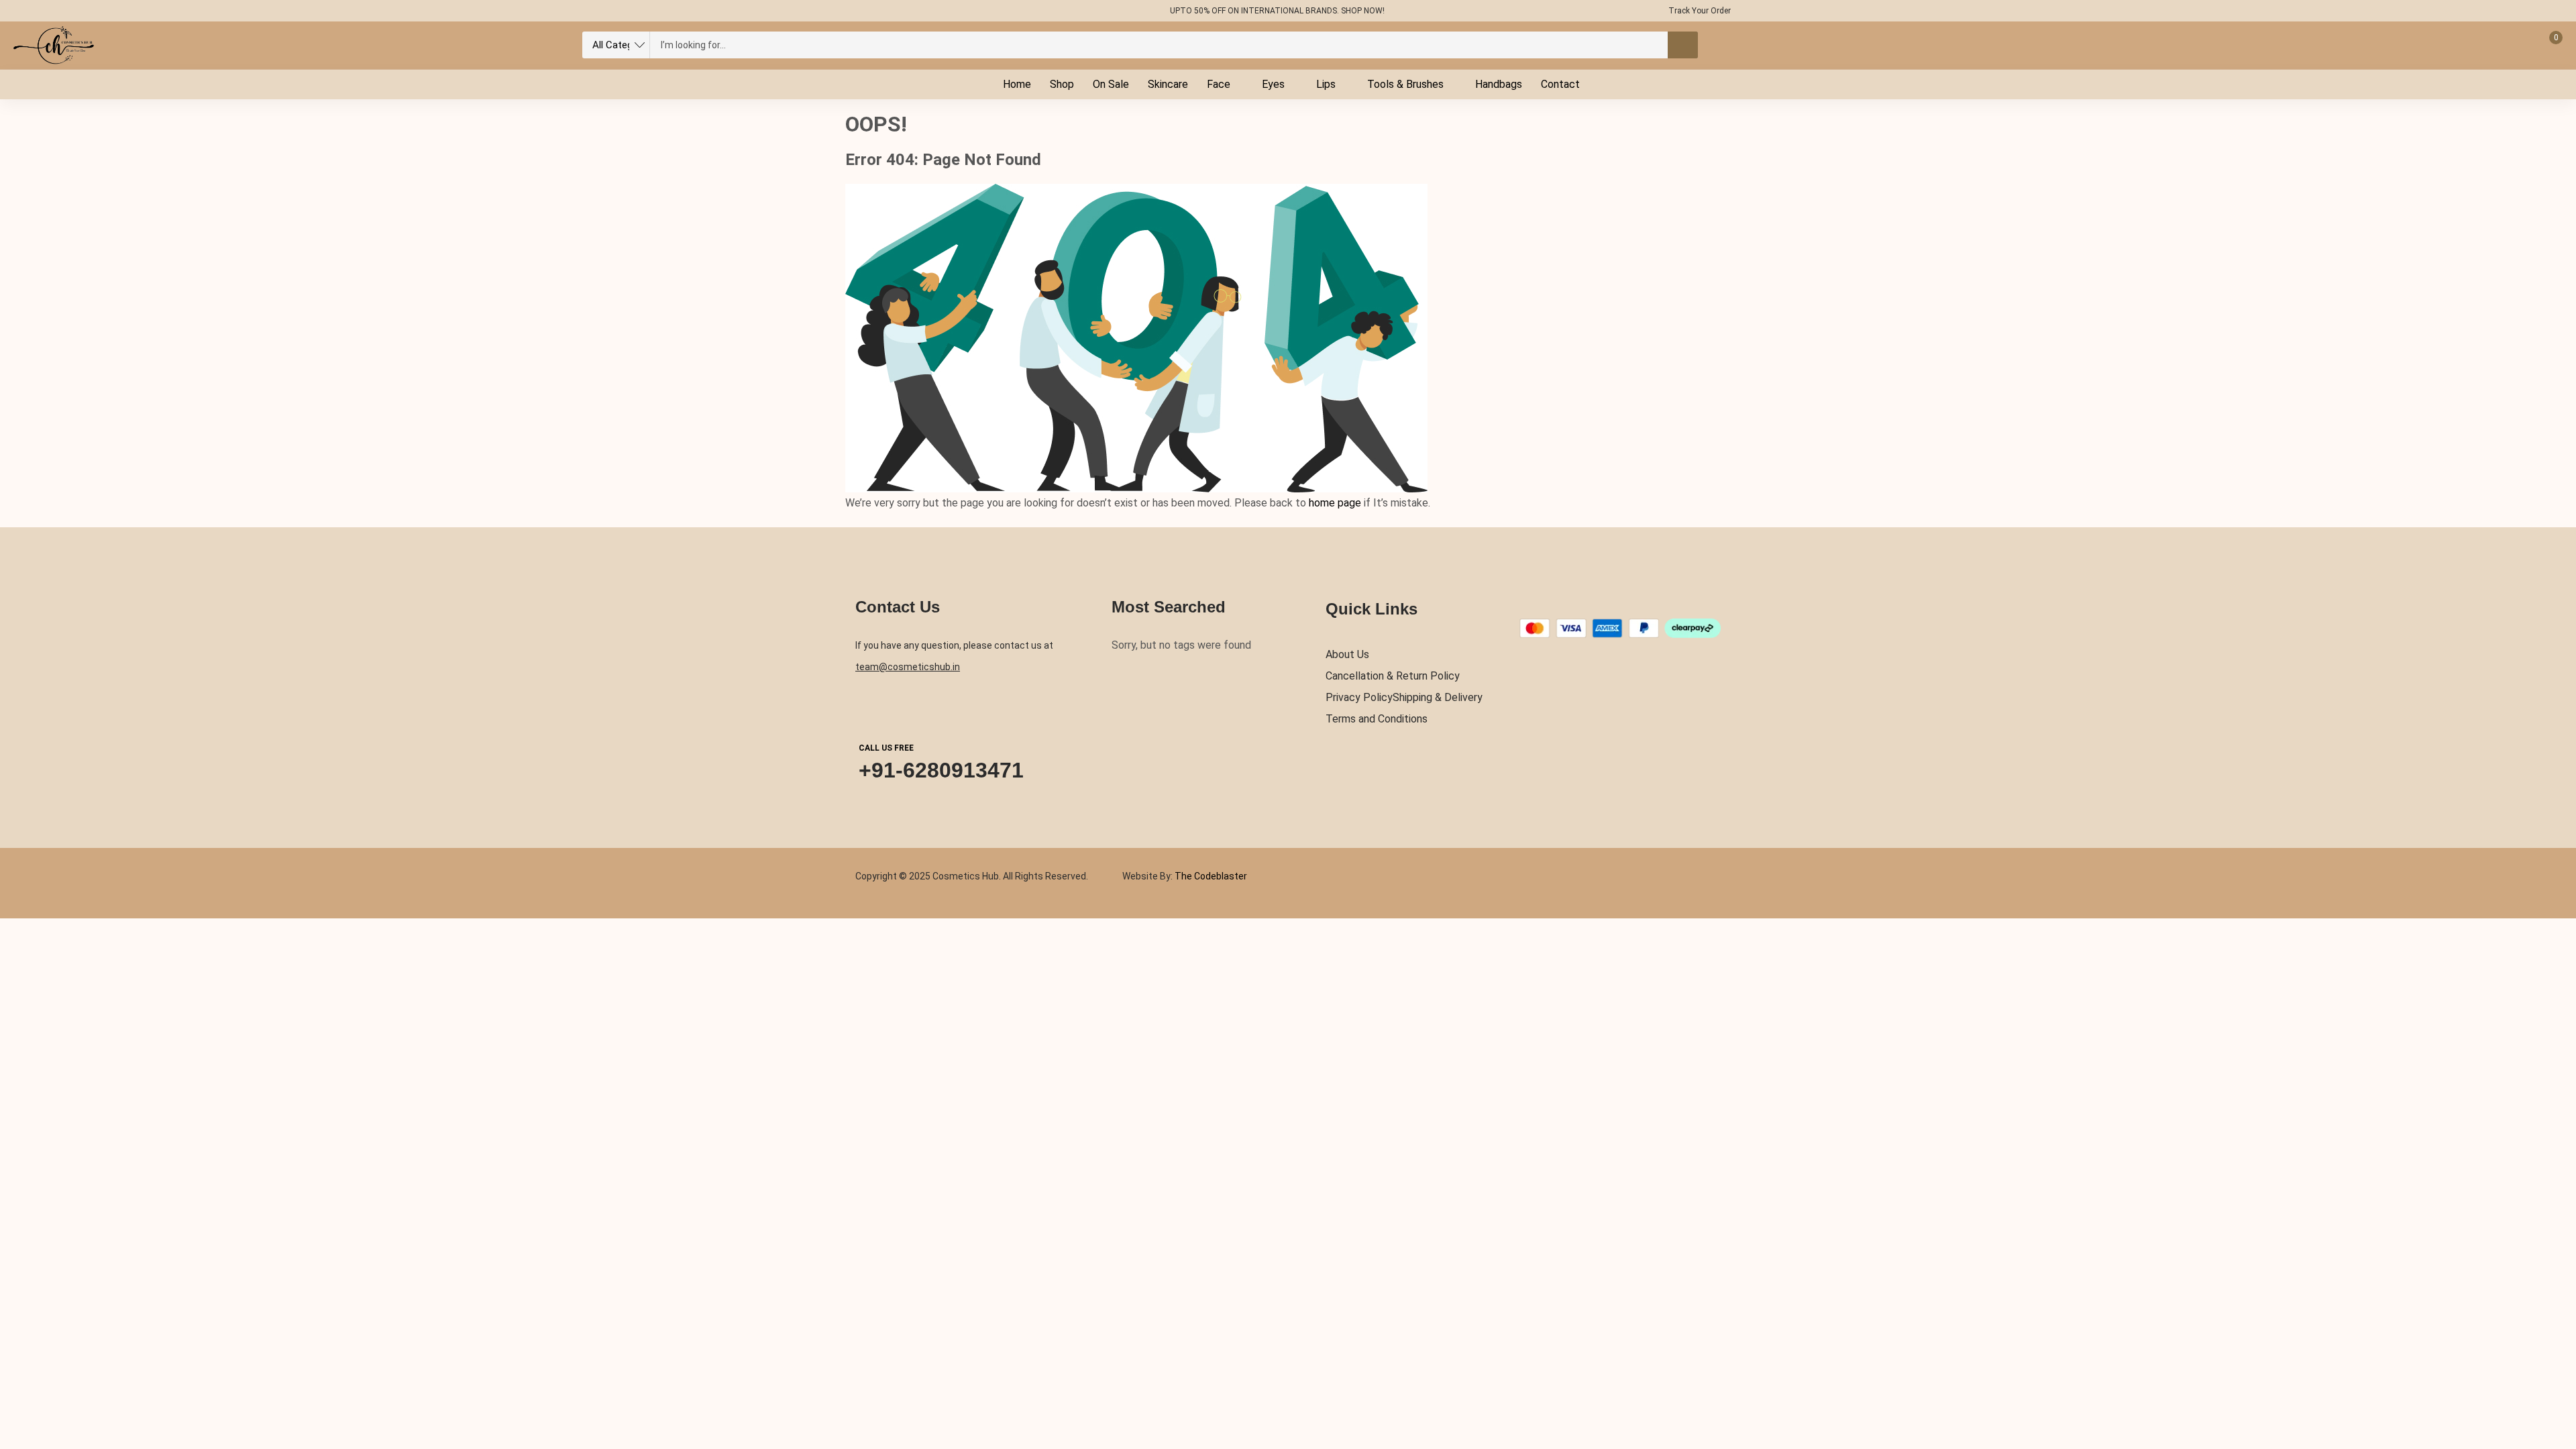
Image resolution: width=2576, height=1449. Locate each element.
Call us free (886, 748)
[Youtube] (931, 11)
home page (1335, 503)
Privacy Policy (1359, 697)
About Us (1347, 654)
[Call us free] (871, 708)
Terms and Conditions (1377, 719)
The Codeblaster (1210, 876)
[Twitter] (879, 11)
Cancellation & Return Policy (1393, 676)
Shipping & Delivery (1438, 697)
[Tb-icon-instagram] (905, 11)
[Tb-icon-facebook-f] (853, 11)
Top (2555, 1384)
